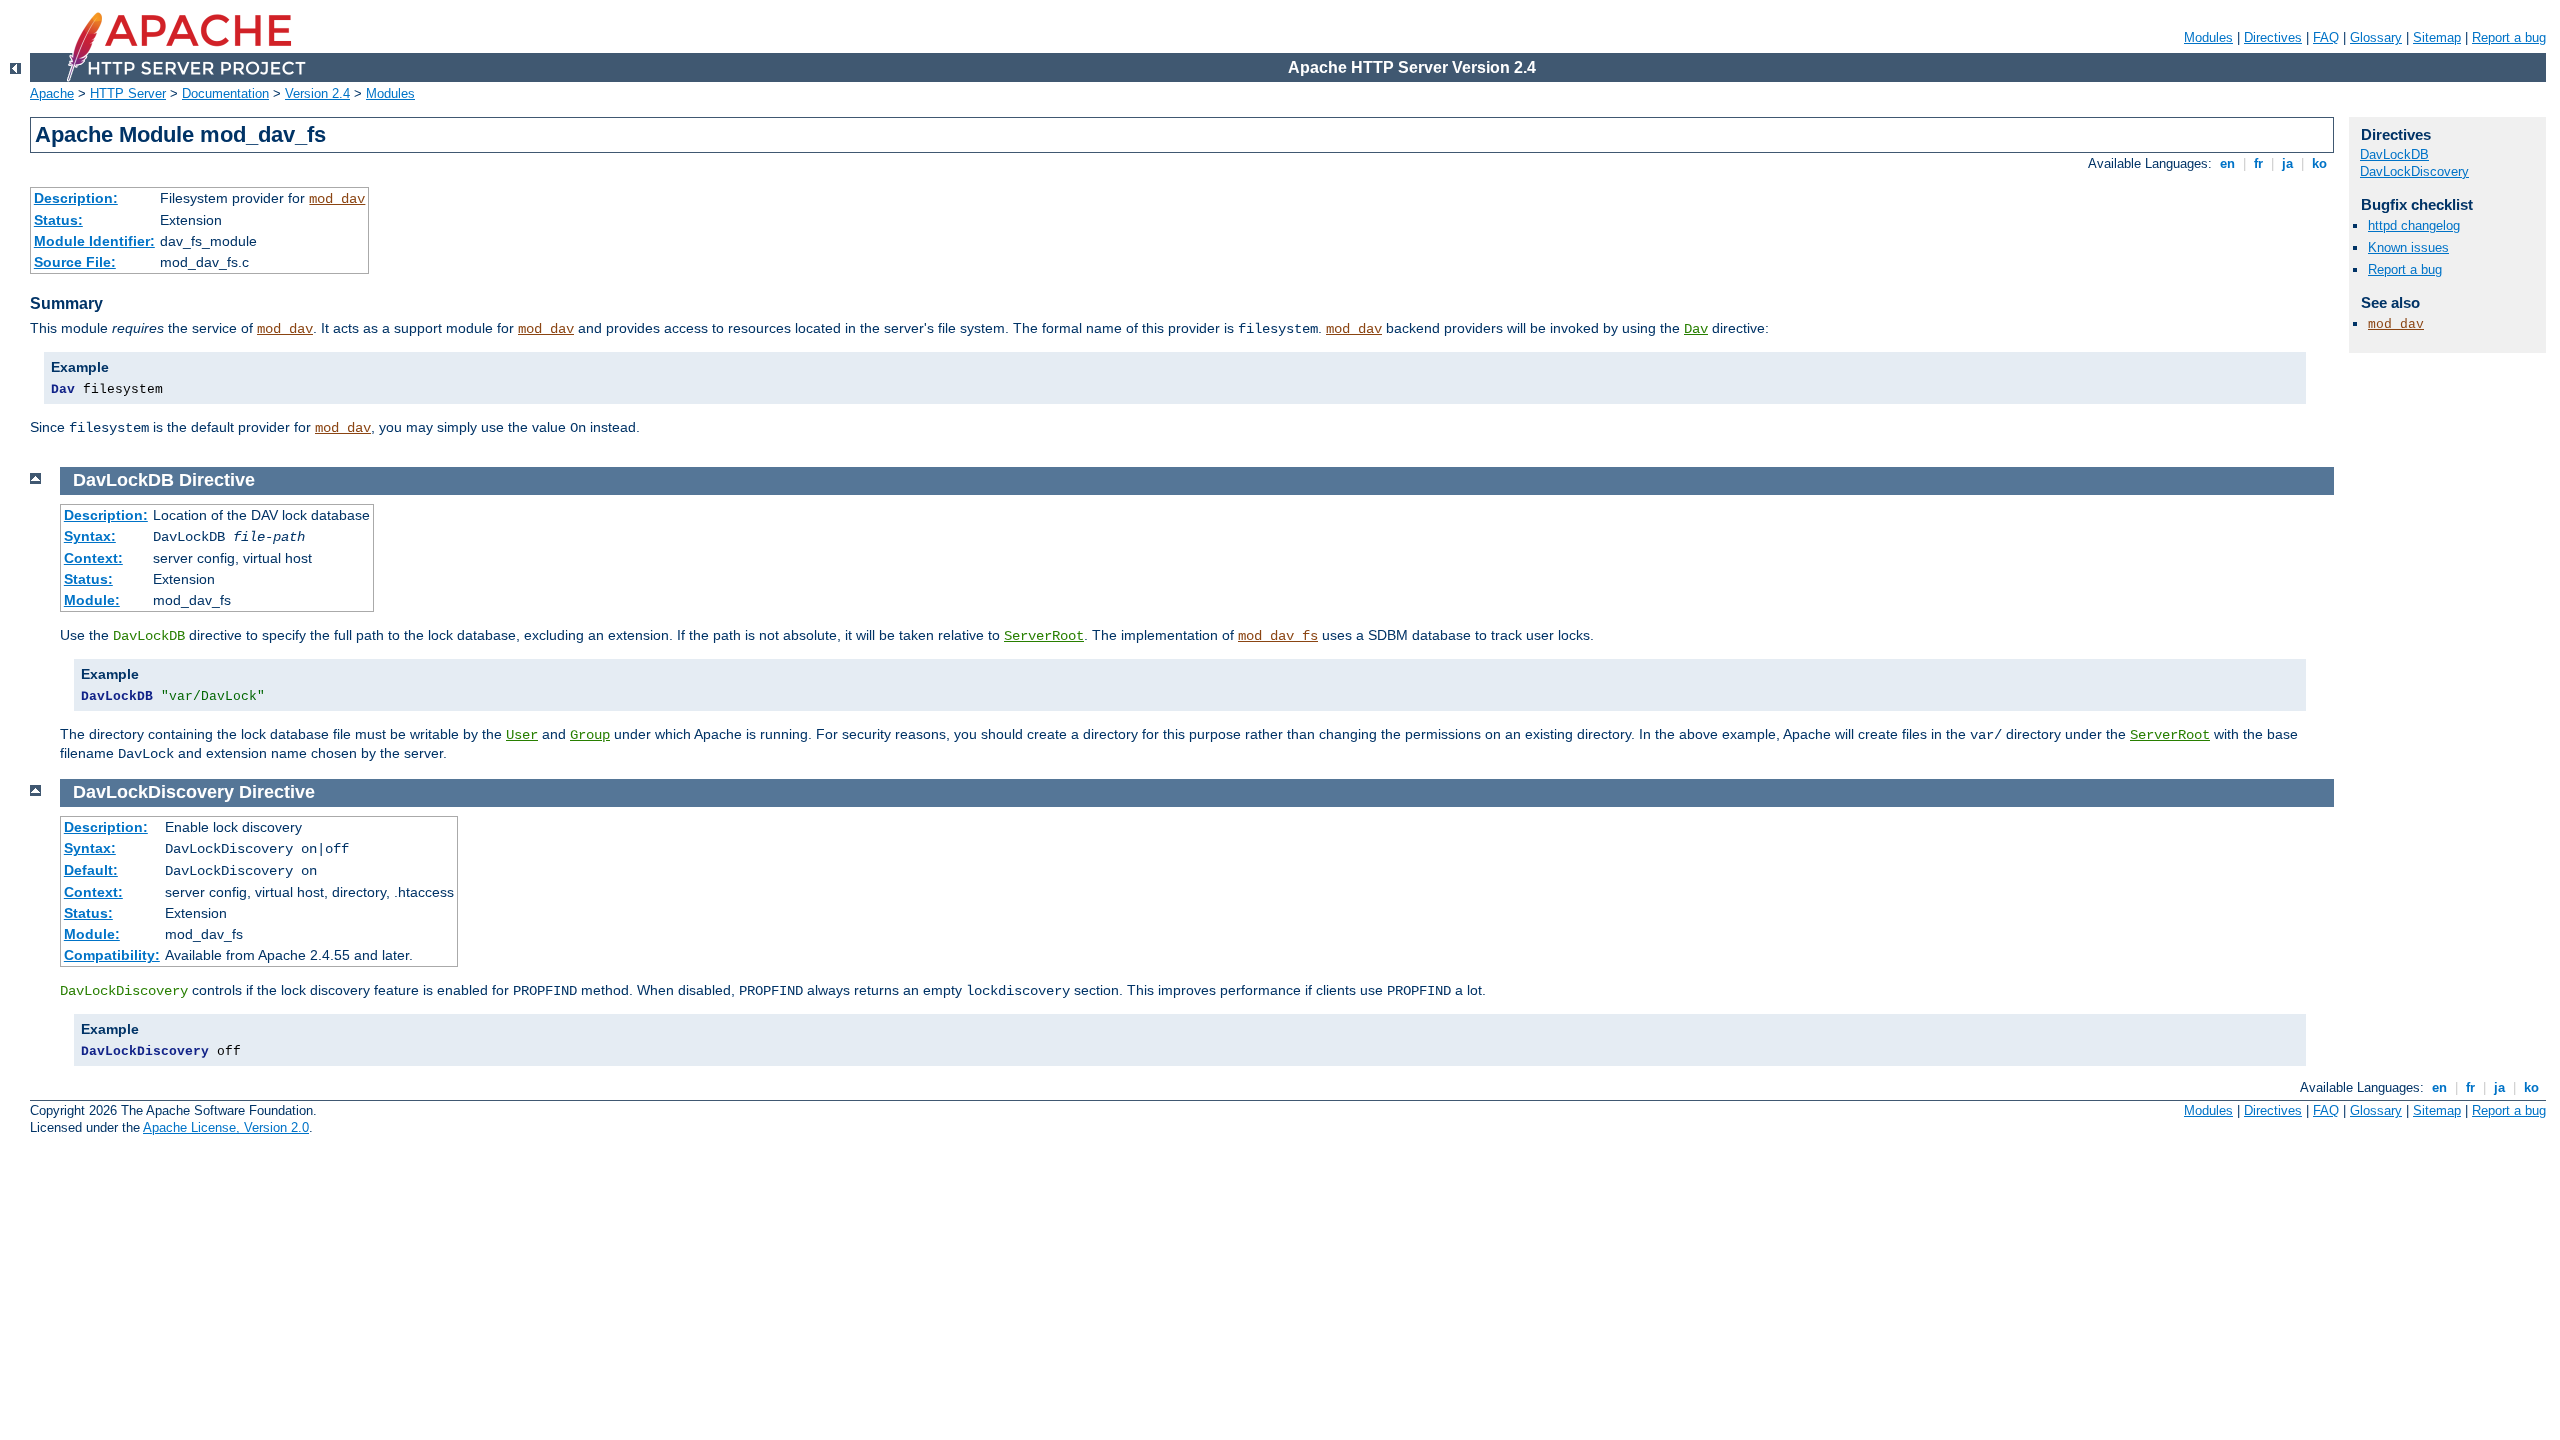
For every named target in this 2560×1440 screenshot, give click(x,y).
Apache (52, 93)
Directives (2273, 37)
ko (2319, 163)
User (522, 735)
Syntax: (90, 536)
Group (590, 735)
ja (2287, 163)
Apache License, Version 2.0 (226, 1127)
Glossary (2376, 37)
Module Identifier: (94, 241)
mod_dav (337, 199)
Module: (92, 600)
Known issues (2408, 247)
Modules (2208, 37)
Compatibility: (112, 955)
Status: (58, 220)
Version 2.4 (317, 93)
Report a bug (2509, 37)
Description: (76, 198)
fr (2258, 163)
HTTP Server (128, 93)
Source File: (75, 262)
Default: (91, 870)
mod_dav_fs (1278, 636)
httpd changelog (2414, 225)
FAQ (2326, 37)
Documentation (225, 93)
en (2227, 163)
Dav (1696, 329)
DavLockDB (2394, 154)
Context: (93, 558)
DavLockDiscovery (2414, 171)
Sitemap (2437, 37)
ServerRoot (1044, 636)
